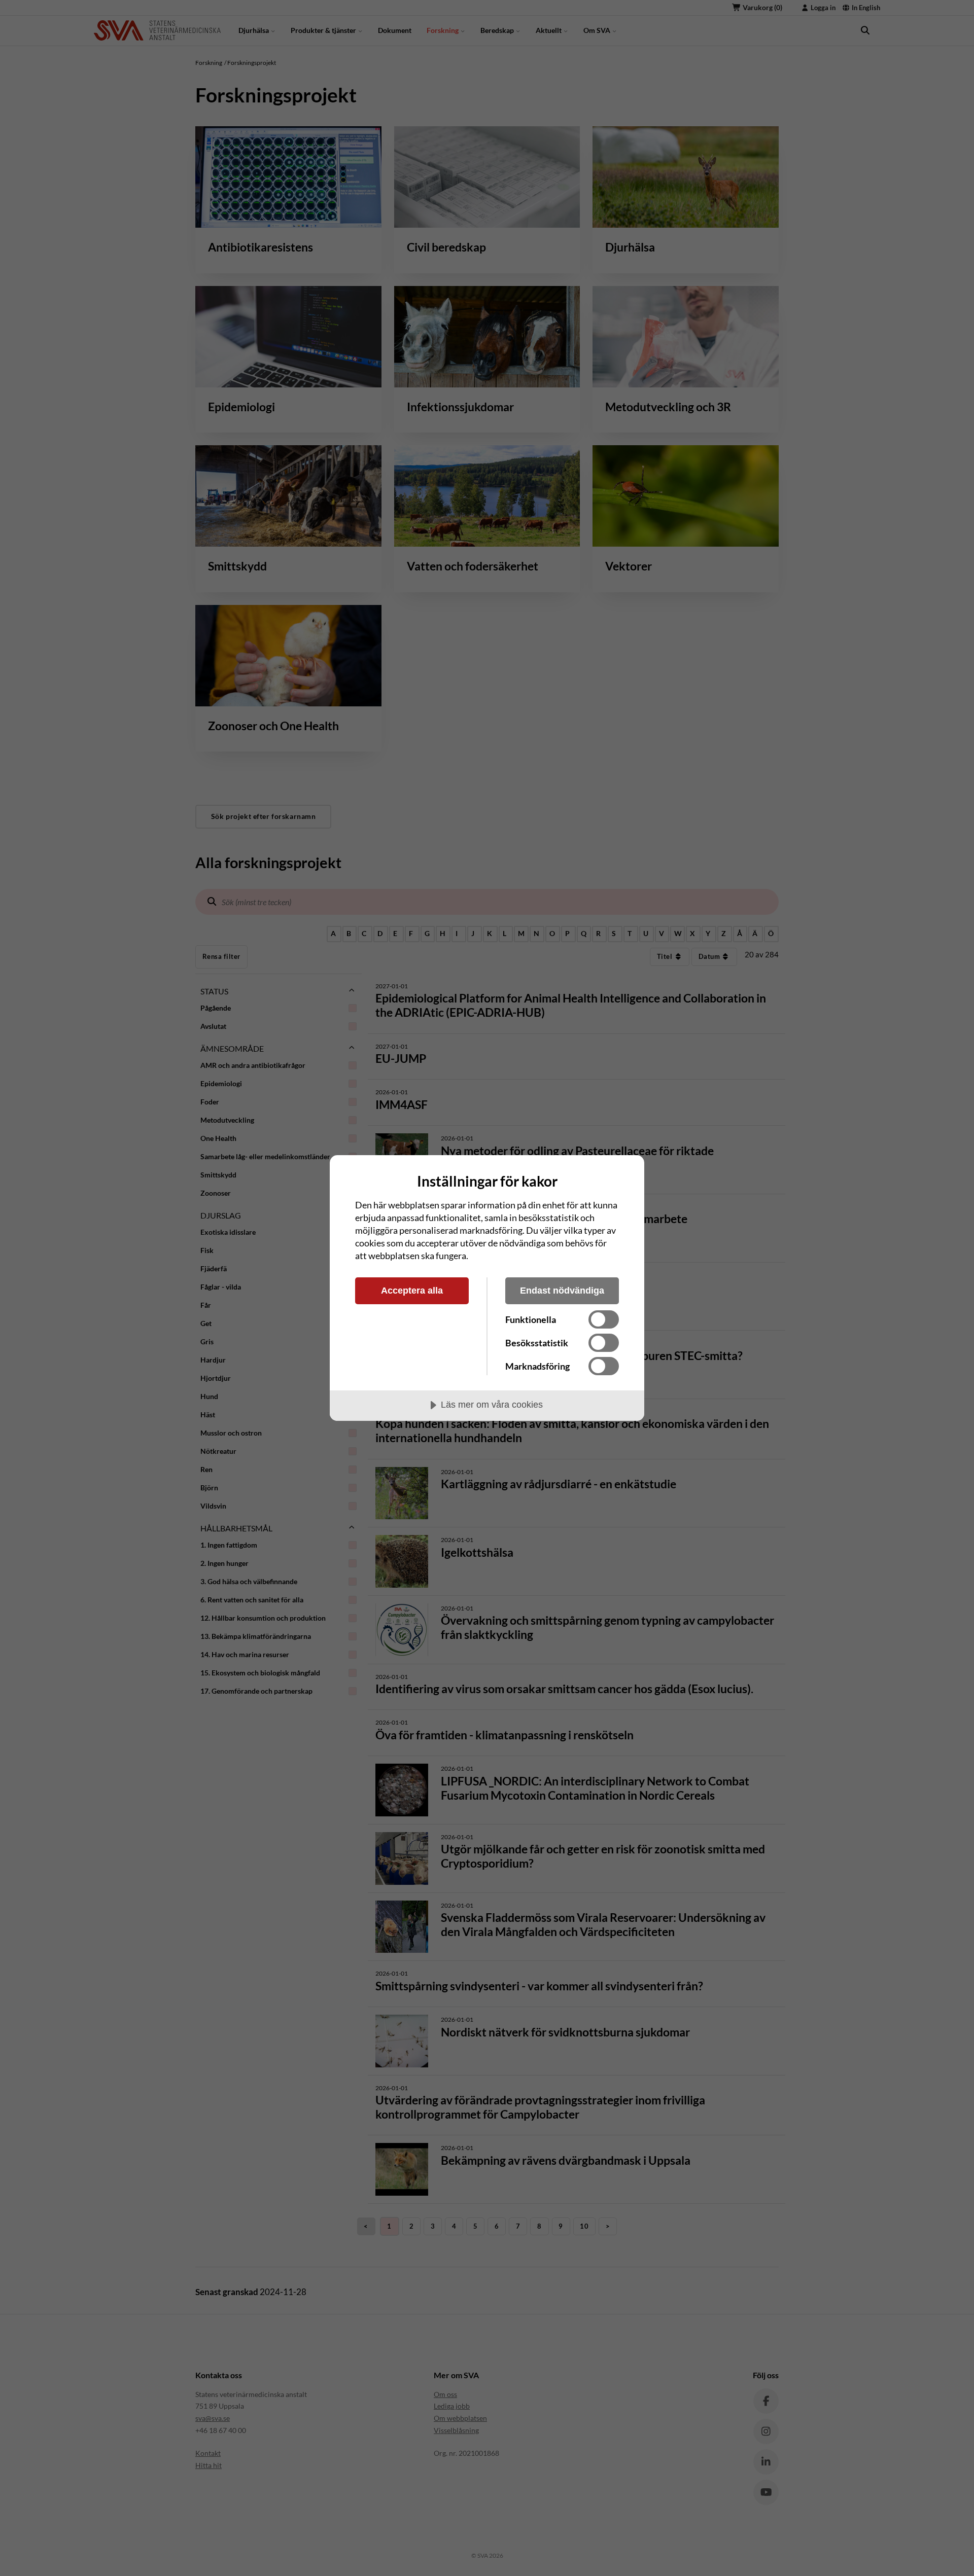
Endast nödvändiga (562, 1291)
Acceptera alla (412, 1291)
